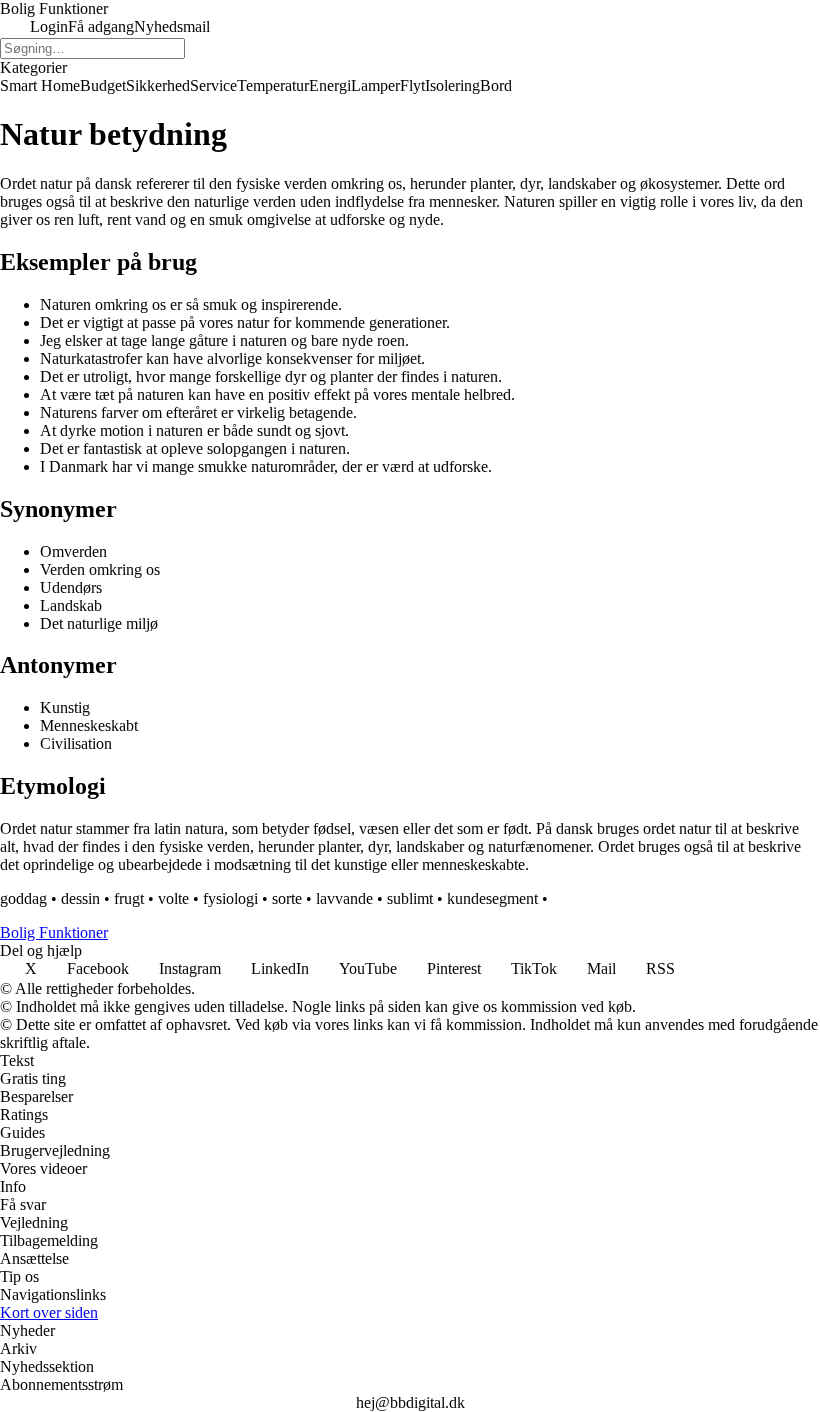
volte (173, 898)
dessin (80, 898)
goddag (23, 898)
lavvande (344, 898)
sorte (287, 898)
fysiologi (230, 898)
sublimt (410, 898)
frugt (129, 898)
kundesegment (492, 898)
